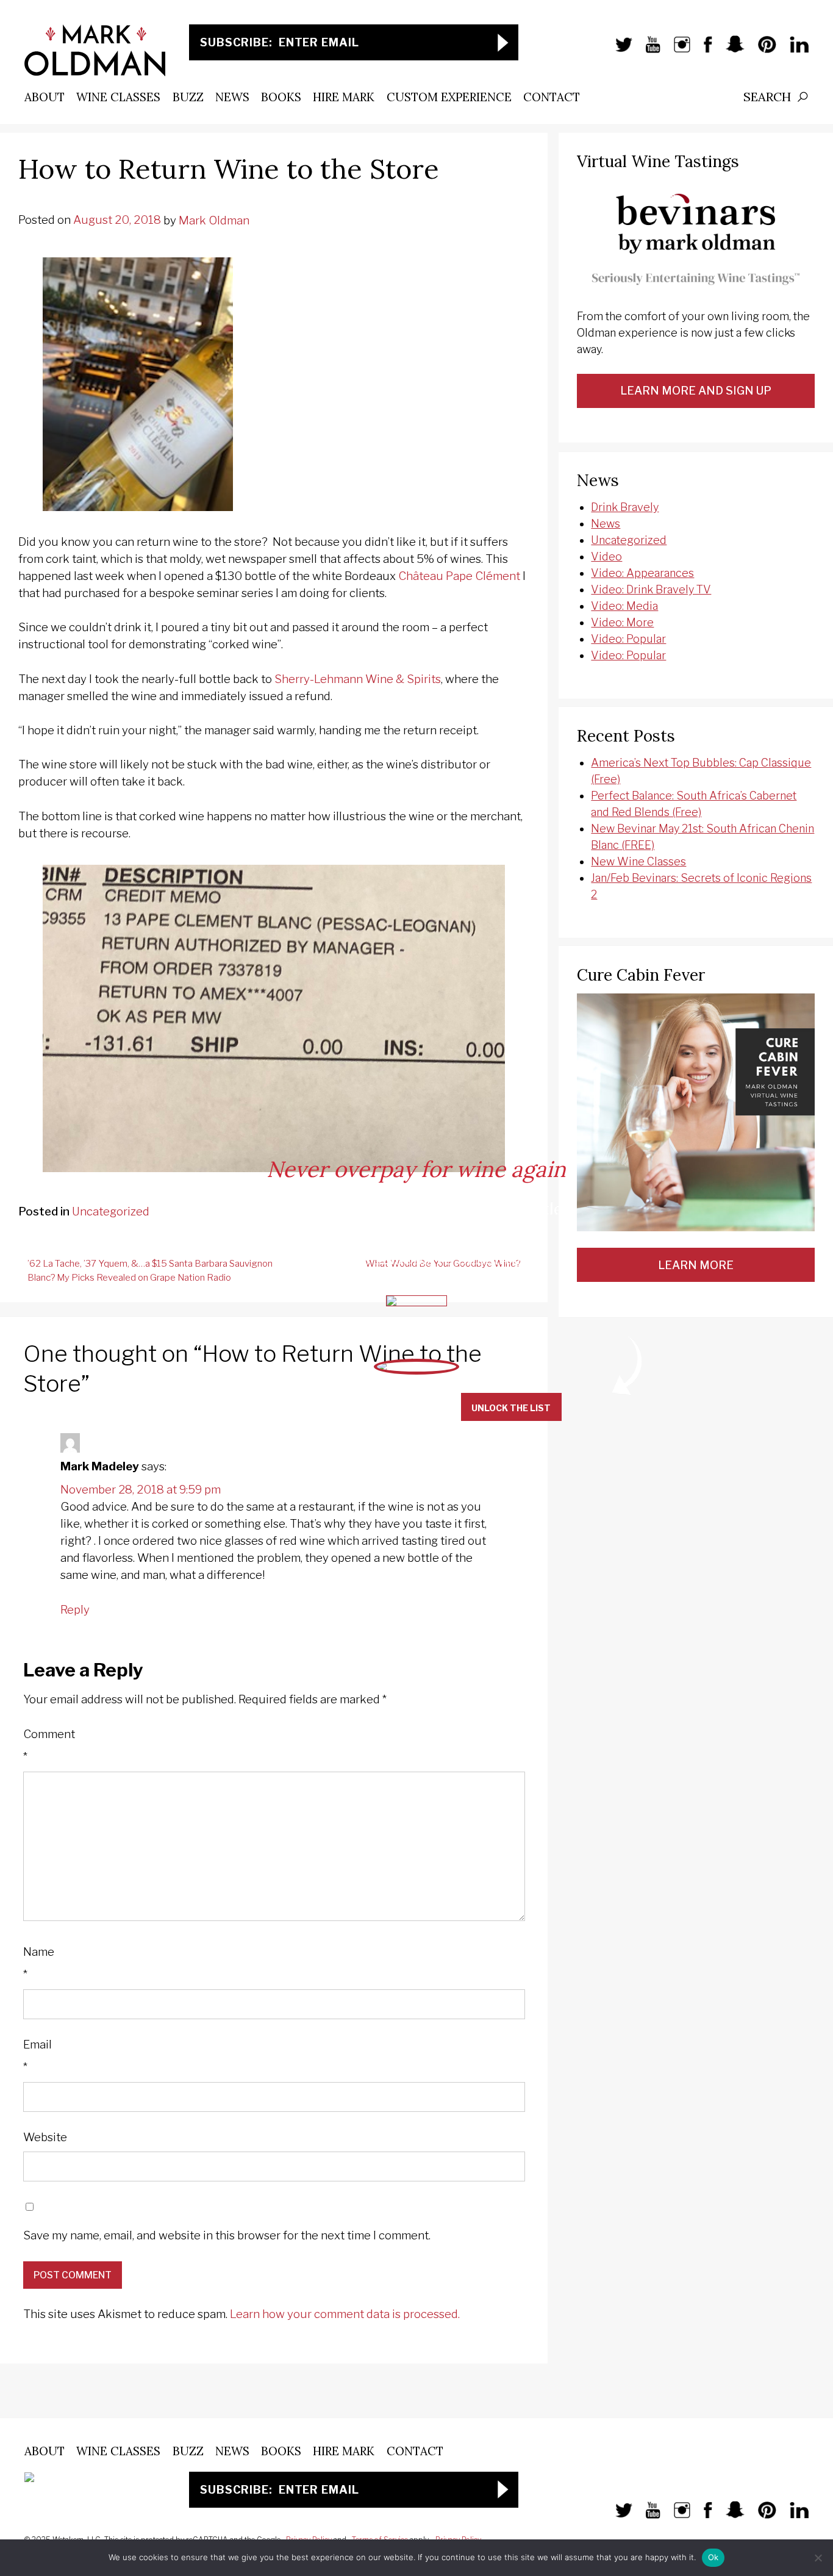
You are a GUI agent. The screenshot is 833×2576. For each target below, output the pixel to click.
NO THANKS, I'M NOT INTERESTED (357, 1408)
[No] (818, 2558)
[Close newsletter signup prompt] (814, 20)
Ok (713, 2557)
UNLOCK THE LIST (511, 1408)
